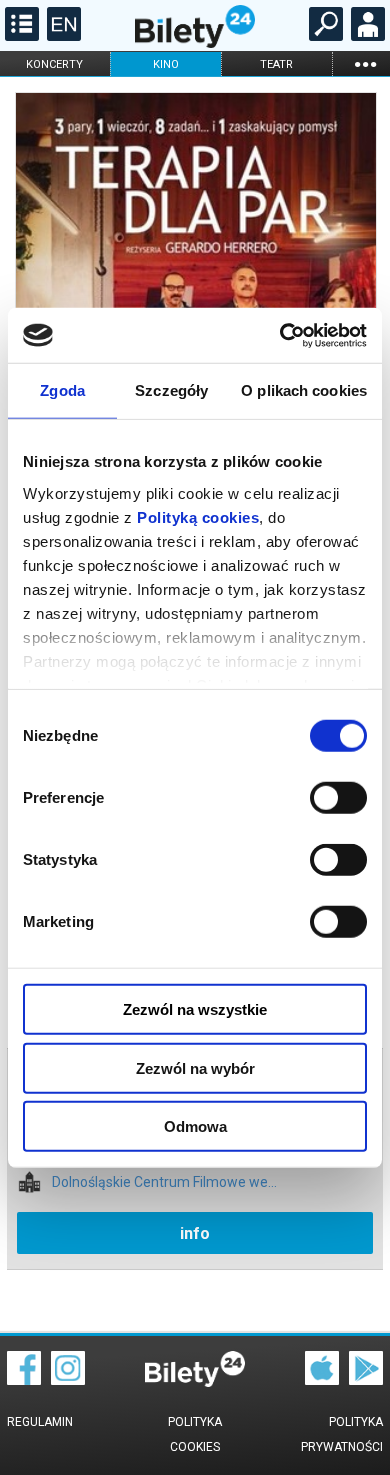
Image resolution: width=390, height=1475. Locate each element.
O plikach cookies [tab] (304, 390)
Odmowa (195, 1126)
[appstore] (322, 1380)
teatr (276, 64)
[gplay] (366, 1380)
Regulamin (40, 1422)
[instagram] (68, 1380)
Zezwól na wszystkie (195, 1009)
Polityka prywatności (342, 1434)
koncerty (54, 64)
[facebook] (24, 1380)
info (195, 1233)
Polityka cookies (195, 1434)
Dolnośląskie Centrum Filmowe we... (164, 1182)
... (365, 63)
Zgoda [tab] (62, 390)
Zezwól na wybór (195, 1067)
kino (166, 64)
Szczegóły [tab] (171, 390)
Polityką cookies (198, 516)
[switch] (338, 798)
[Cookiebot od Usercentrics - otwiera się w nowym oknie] (280, 335)
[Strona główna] (195, 43)
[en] (61, 36)
